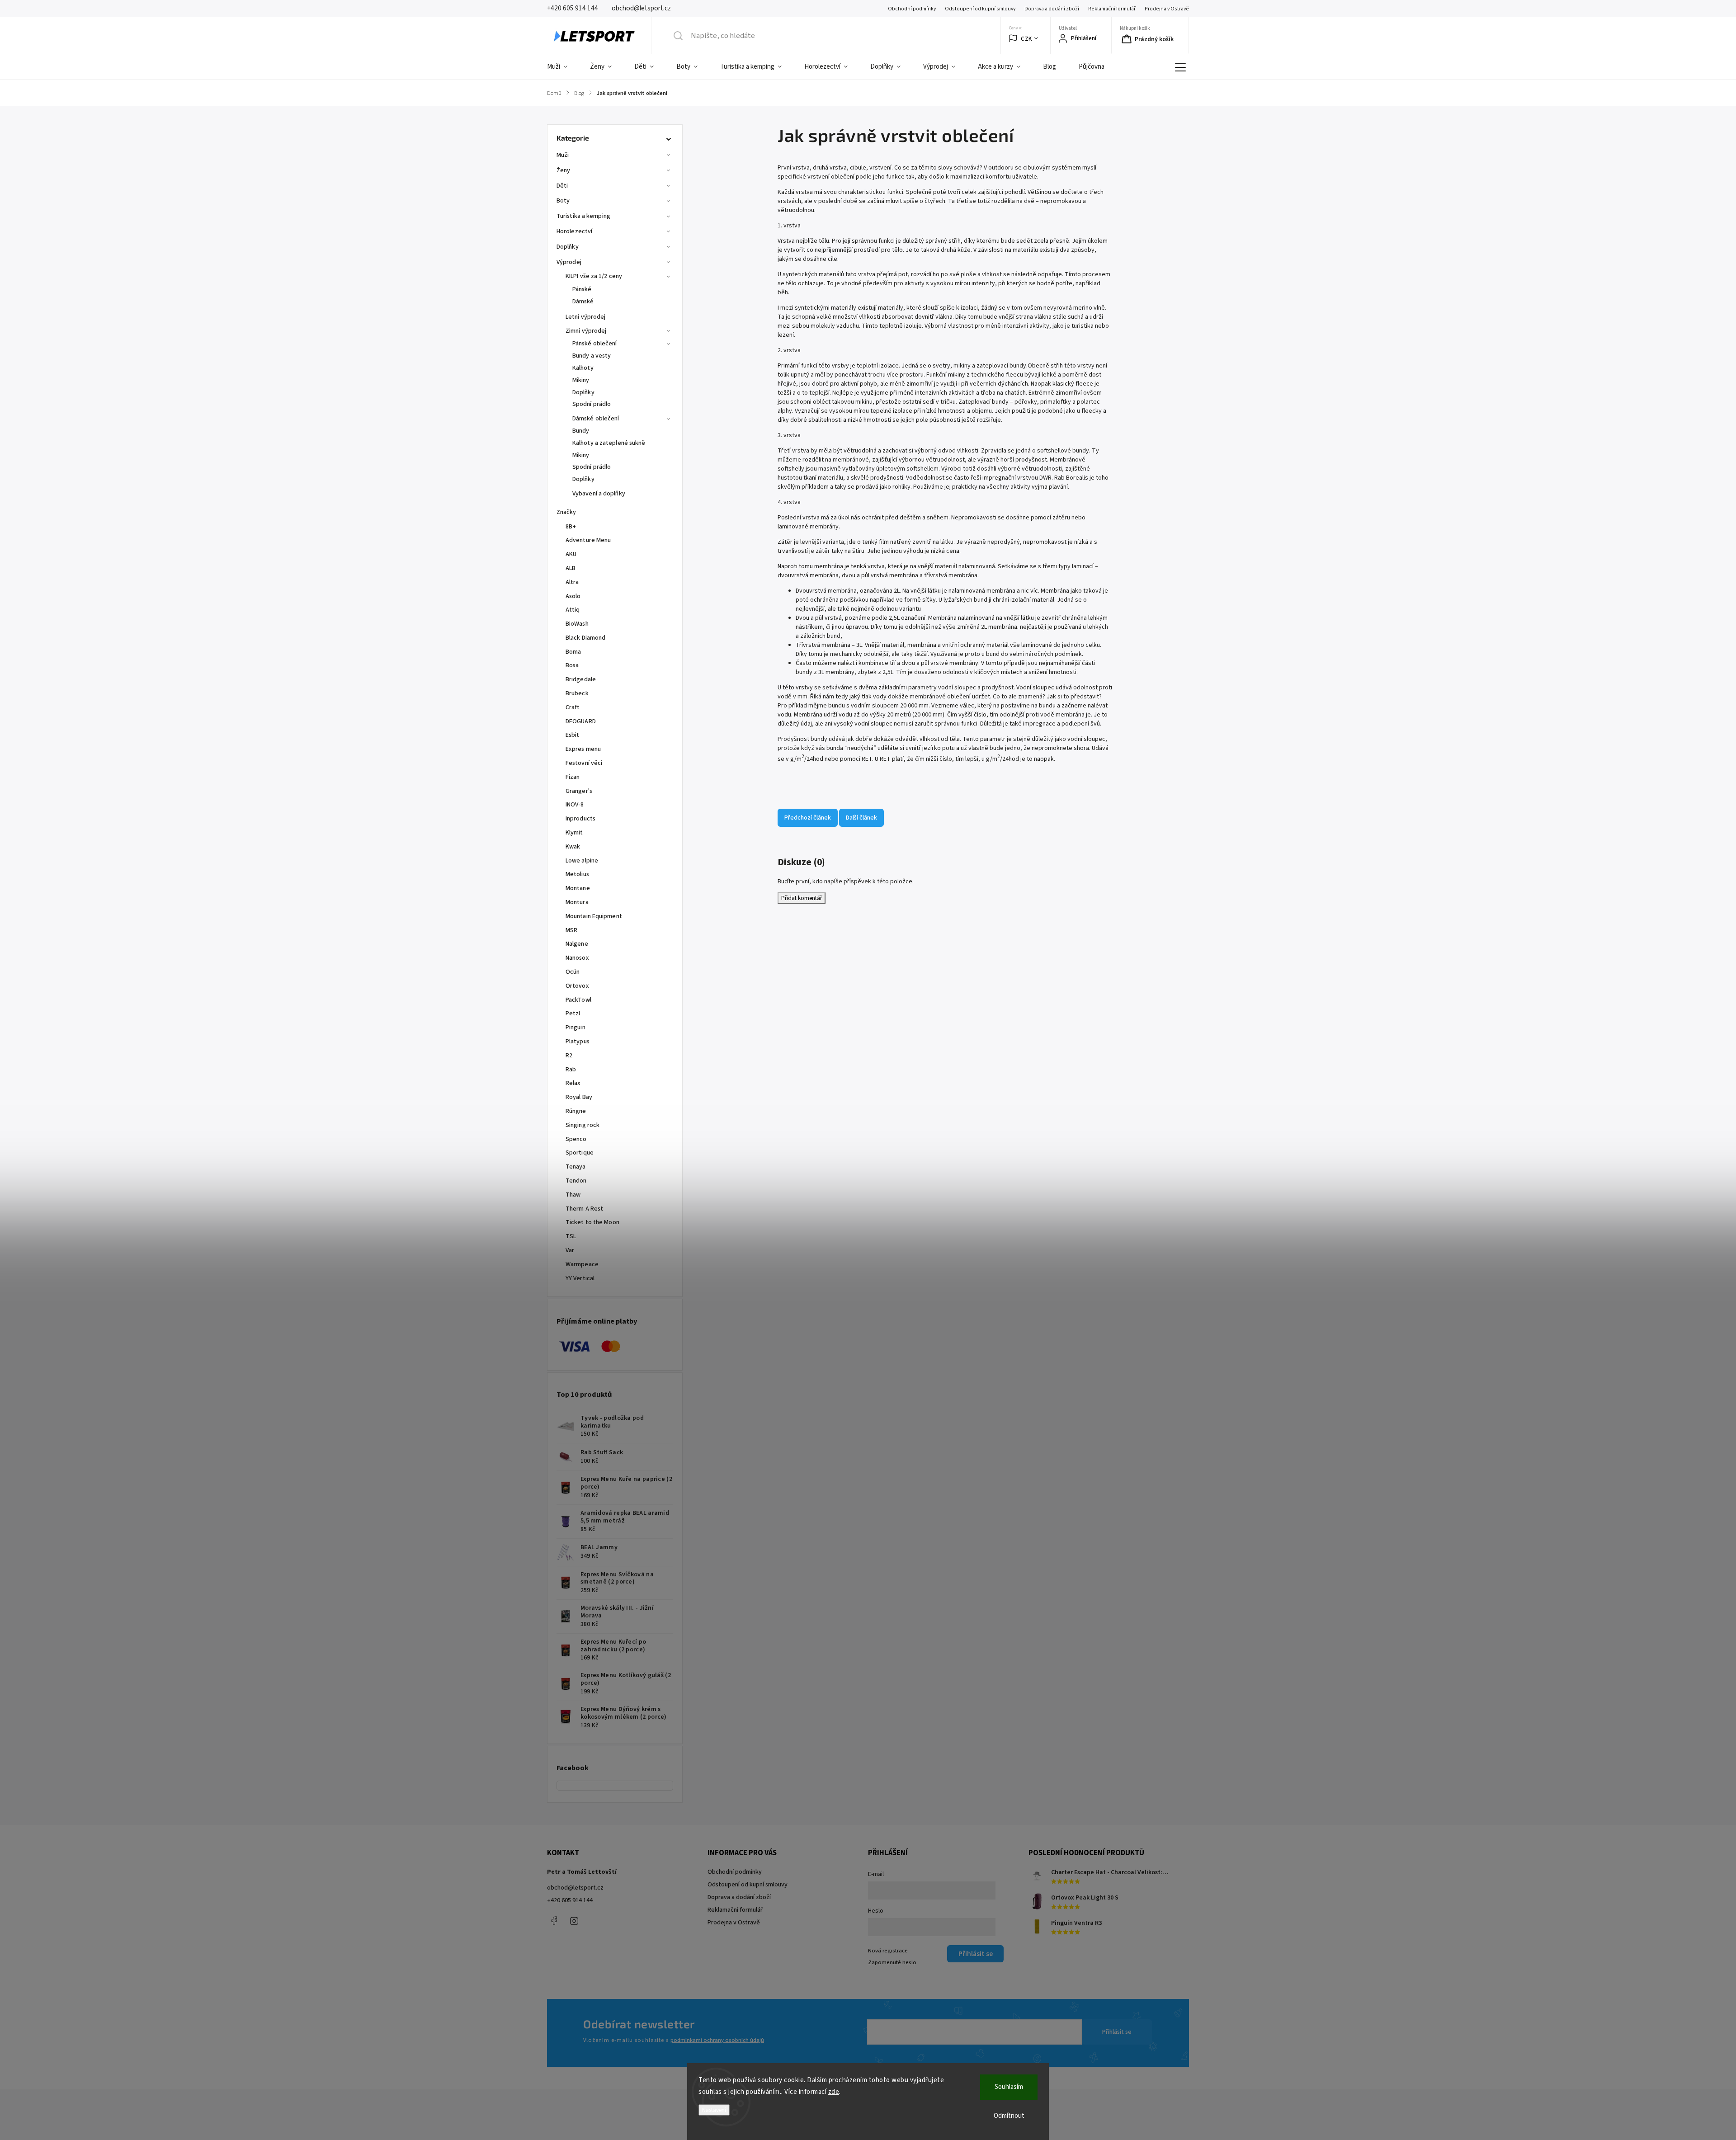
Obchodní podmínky (912, 9)
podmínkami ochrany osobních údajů (717, 2040)
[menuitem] (563, 67)
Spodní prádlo (592, 404)
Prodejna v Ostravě (1167, 9)
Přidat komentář (802, 898)
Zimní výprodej (586, 331)
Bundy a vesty (592, 356)
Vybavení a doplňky (599, 494)
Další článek (861, 818)
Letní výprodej (585, 317)
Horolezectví (574, 231)
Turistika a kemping (583, 216)
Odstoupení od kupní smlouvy (980, 9)
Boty (563, 201)
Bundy (581, 431)
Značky (566, 512)
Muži (563, 155)
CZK (1026, 39)
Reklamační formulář (1112, 9)
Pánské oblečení (595, 344)
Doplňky (568, 247)
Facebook (554, 1921)
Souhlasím (1009, 2087)
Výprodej (569, 262)
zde (834, 2092)
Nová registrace (888, 1951)
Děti (562, 186)
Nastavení (714, 2110)
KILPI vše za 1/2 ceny (594, 276)
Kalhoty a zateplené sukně (609, 443)
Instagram (574, 1921)
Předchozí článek (808, 818)
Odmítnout (1009, 2116)
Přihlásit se (1117, 2032)
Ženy (563, 170)
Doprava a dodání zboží (1052, 9)
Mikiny (581, 380)
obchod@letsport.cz (575, 1888)
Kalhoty (583, 368)
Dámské (583, 302)
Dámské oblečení (596, 419)
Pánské (582, 289)
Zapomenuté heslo (892, 1962)
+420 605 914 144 (570, 1900)
